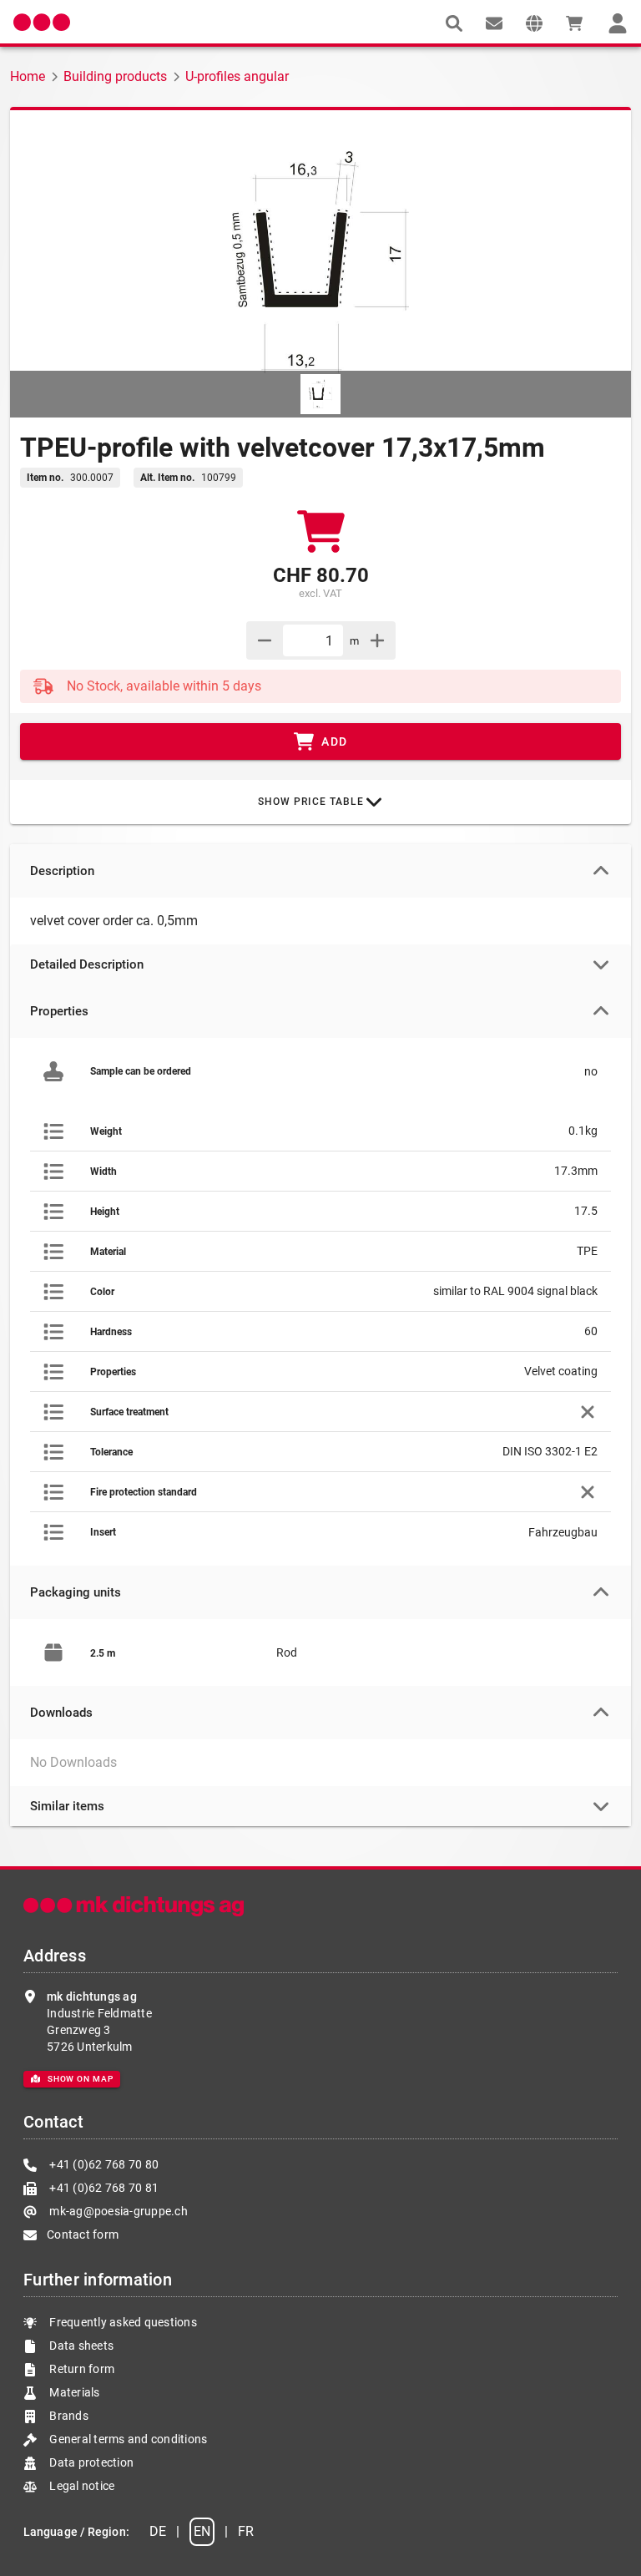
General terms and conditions (127, 2439)
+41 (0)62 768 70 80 (103, 2164)
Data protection (90, 2462)
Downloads (61, 1713)
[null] (454, 23)
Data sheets (80, 2346)
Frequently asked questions (122, 2322)
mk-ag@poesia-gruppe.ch (117, 2211)
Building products (115, 76)
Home (28, 76)
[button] (534, 23)
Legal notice (81, 2486)
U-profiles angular (237, 76)
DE (158, 2531)
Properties (59, 1011)
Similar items (67, 1806)
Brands (68, 2416)
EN (202, 2531)
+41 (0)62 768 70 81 (103, 2188)
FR (246, 2531)
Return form (81, 2369)
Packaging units (76, 1592)
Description (62, 871)
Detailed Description (87, 964)
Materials (74, 2392)
